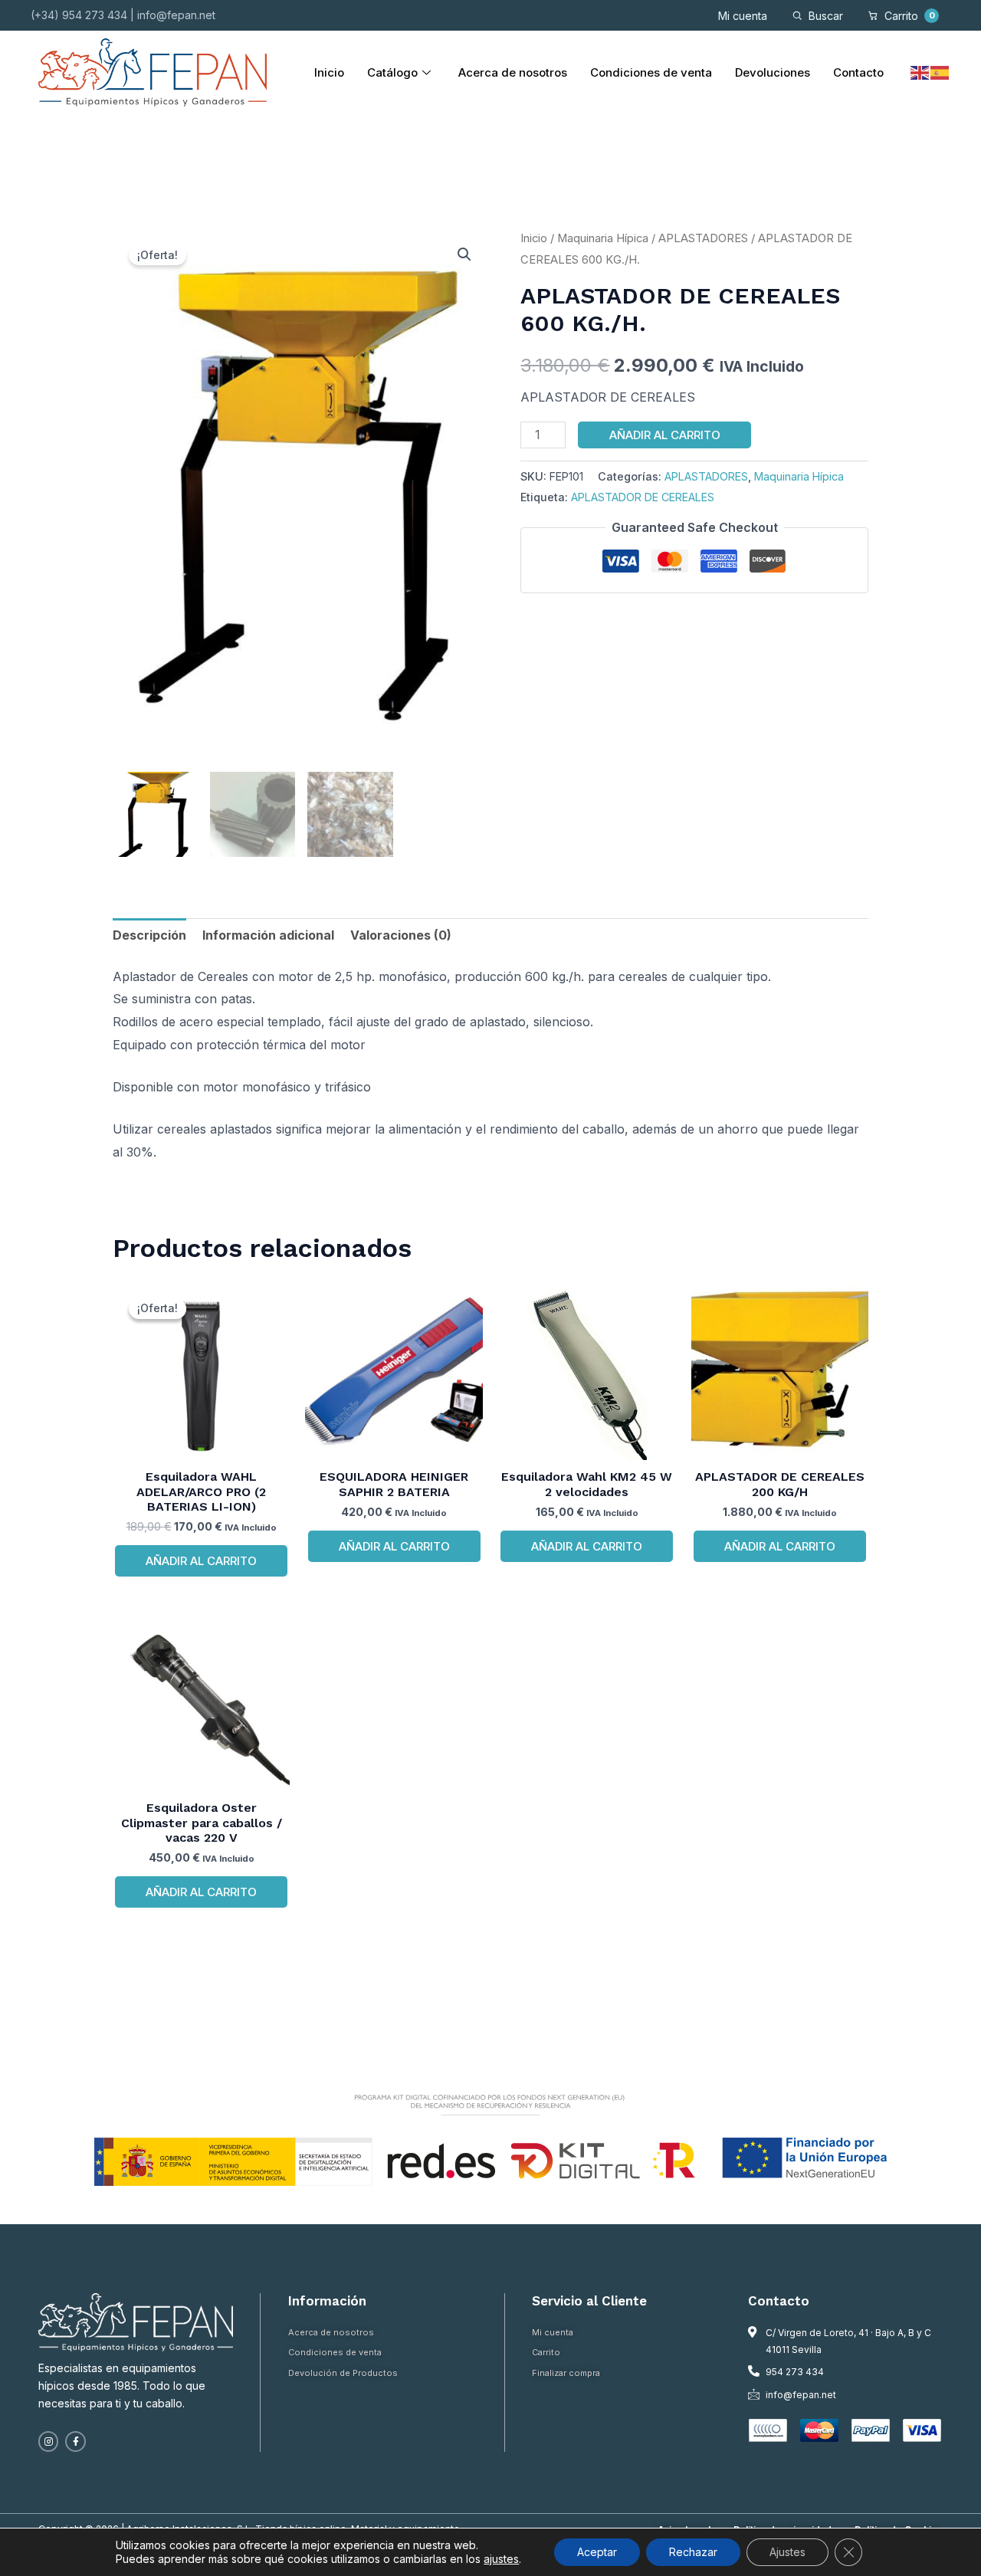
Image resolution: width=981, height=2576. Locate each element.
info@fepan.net (176, 15)
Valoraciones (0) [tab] (401, 935)
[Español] (940, 72)
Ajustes (787, 2552)
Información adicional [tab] (268, 935)
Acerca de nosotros (513, 72)
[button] (464, 254)
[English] (920, 72)
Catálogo (392, 72)
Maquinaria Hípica (603, 238)
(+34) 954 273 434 (79, 15)
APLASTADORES (703, 238)
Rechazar (693, 2552)
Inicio (329, 72)
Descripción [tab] (149, 935)
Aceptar (597, 2552)
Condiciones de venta (651, 72)
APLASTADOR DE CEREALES (643, 497)
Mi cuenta (743, 16)
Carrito (910, 16)
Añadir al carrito (665, 435)
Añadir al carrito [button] (201, 1561)
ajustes (501, 2559)
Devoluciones (773, 72)
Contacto (858, 72)
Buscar (826, 16)
